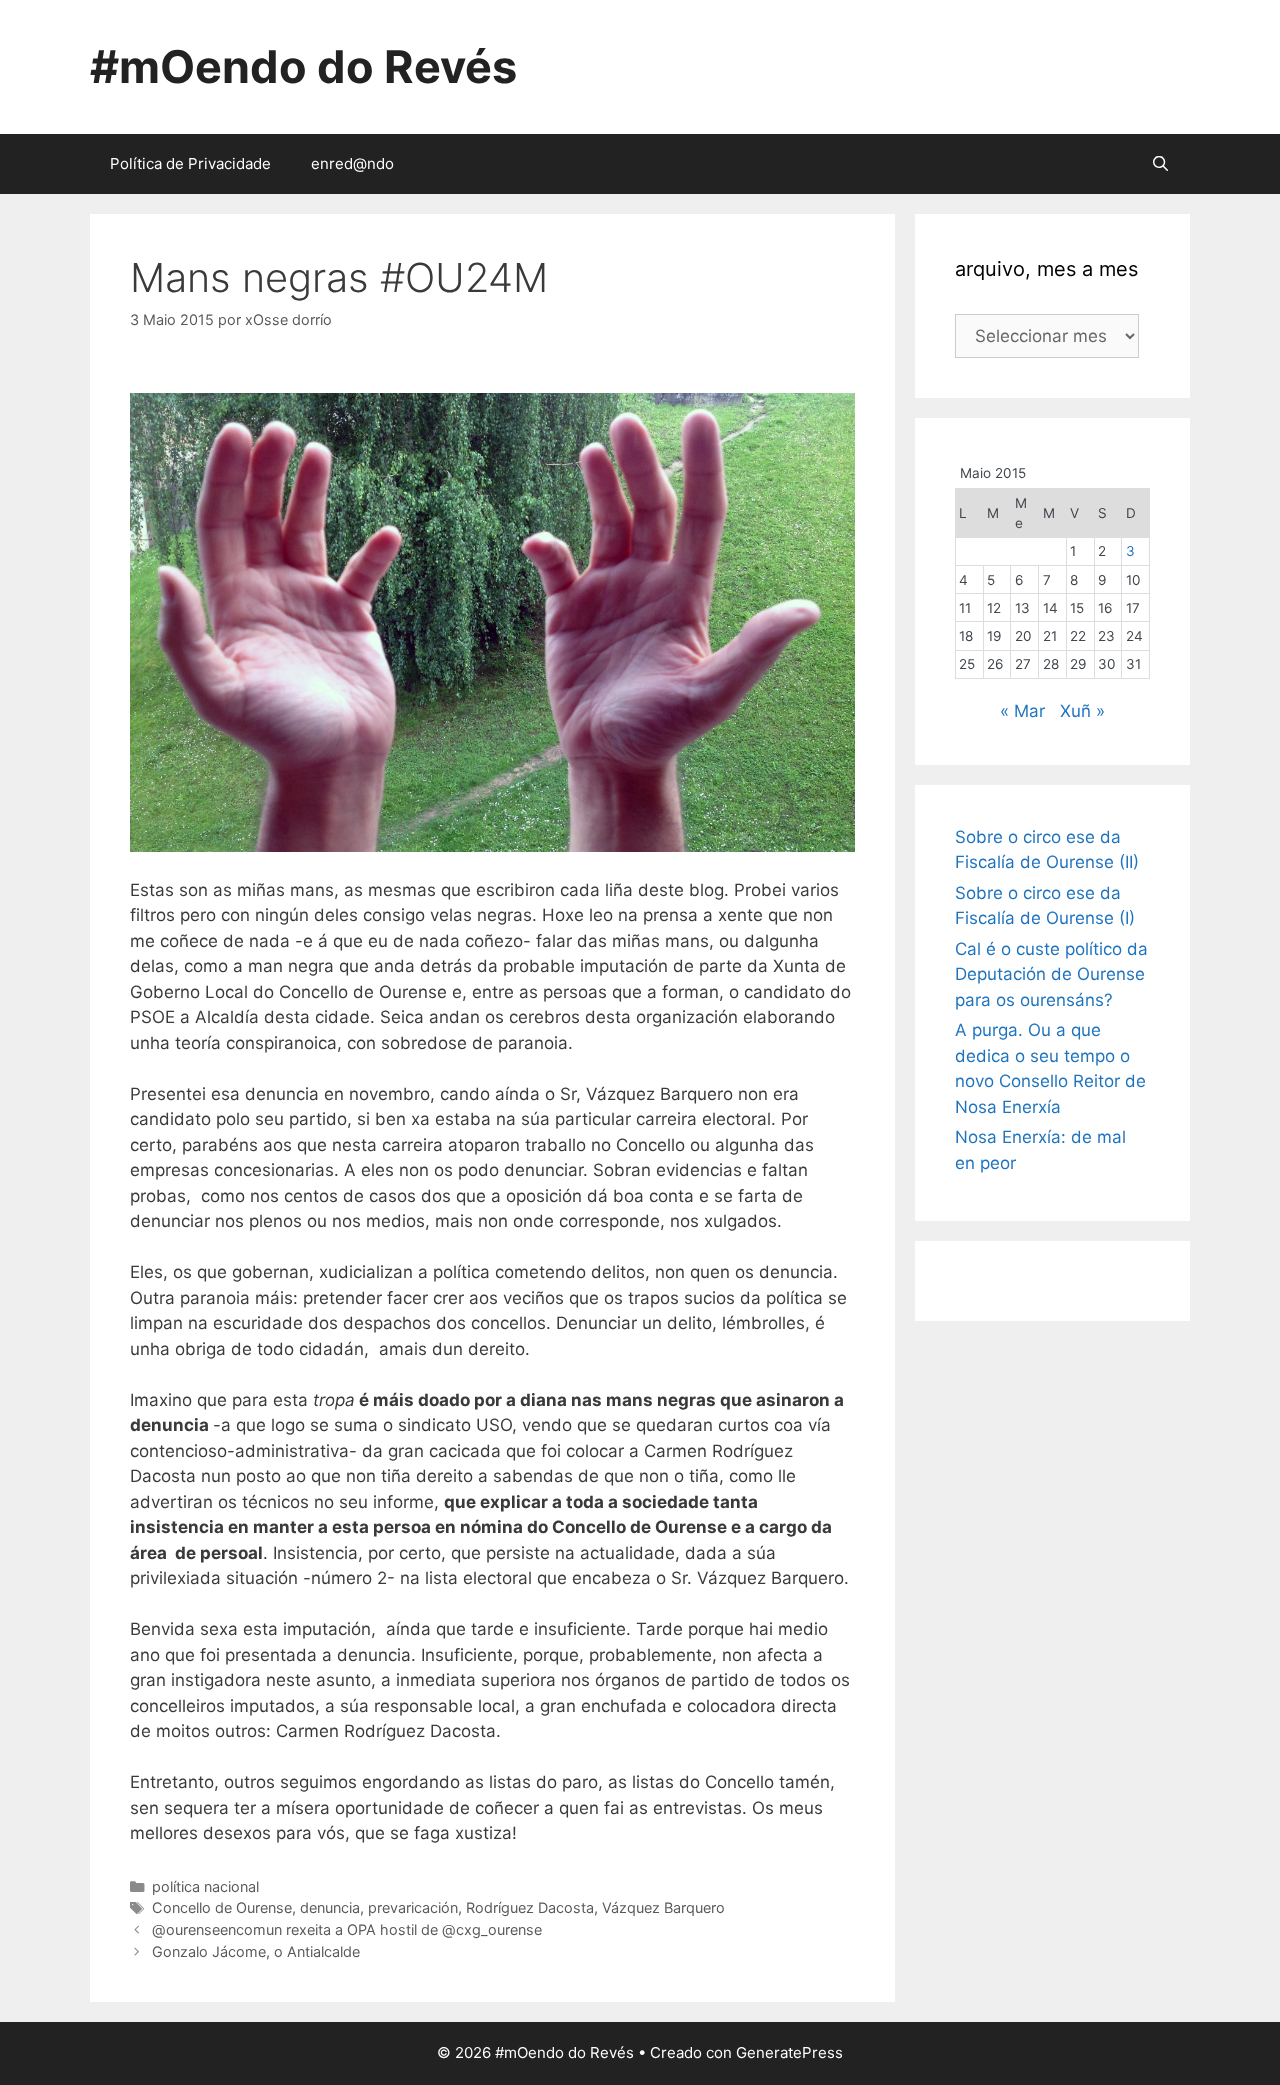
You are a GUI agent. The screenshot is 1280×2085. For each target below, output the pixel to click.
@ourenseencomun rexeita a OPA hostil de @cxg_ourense (347, 1929)
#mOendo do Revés (303, 66)
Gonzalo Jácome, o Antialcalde (256, 1951)
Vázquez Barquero (663, 1907)
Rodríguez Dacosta (530, 1907)
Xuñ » (1082, 711)
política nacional (205, 1886)
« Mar (1022, 711)
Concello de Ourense (222, 1907)
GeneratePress (789, 2052)
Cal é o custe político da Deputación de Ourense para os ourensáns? (1051, 974)
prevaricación (413, 1907)
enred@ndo (352, 163)
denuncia (330, 1907)
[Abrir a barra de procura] (1160, 164)
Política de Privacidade (190, 163)
